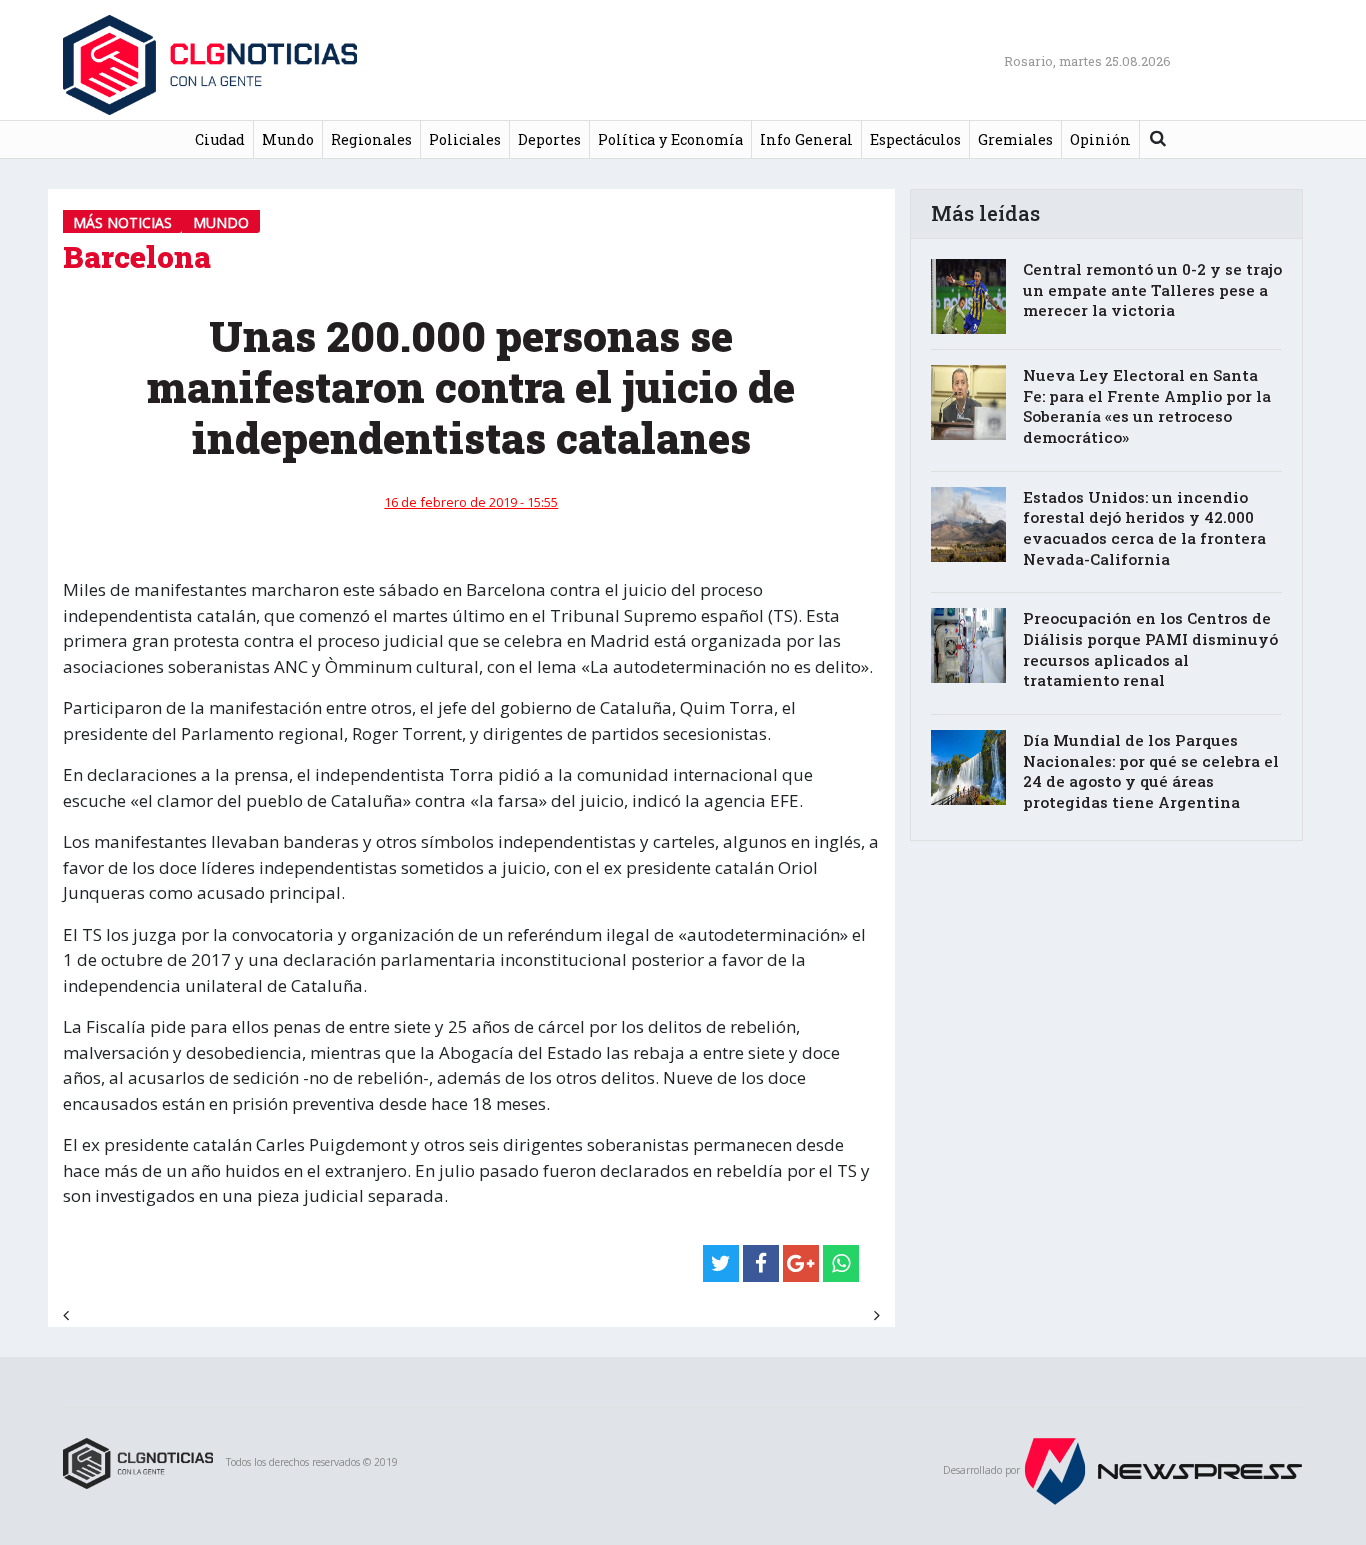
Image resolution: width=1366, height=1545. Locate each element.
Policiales (465, 139)
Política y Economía (670, 139)
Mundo (288, 139)
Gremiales (1015, 139)
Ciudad (220, 139)
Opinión (1100, 139)
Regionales (371, 139)
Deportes (549, 139)
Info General (806, 139)
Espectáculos (915, 139)
